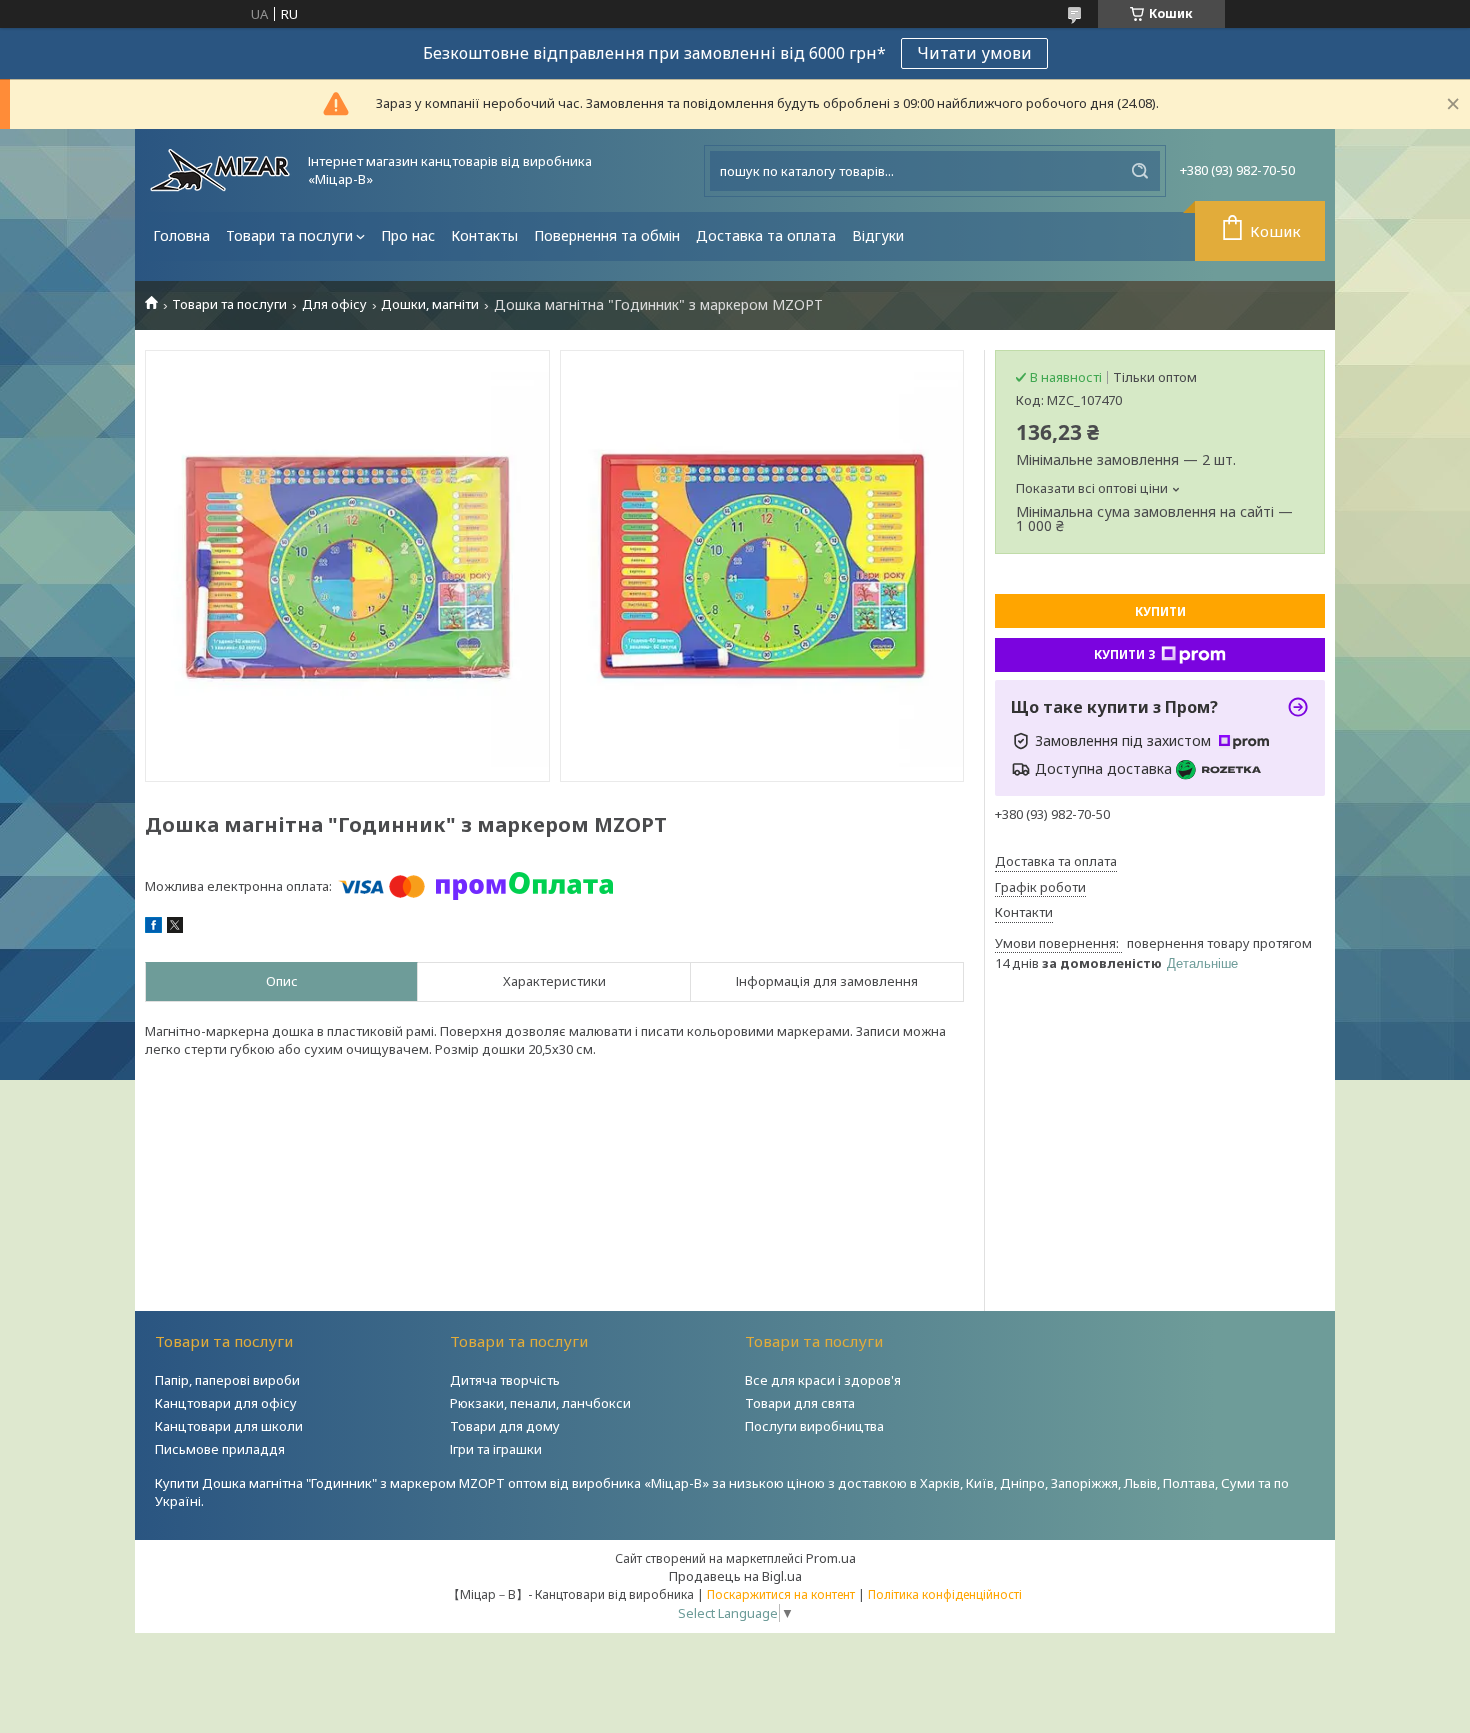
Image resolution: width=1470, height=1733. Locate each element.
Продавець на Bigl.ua (735, 1576)
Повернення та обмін (607, 235)
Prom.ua (831, 1558)
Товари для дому (505, 1426)
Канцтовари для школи (229, 1426)
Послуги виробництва (814, 1426)
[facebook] (153, 928)
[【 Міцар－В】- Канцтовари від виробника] (220, 170)
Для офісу (334, 304)
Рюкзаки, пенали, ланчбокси (540, 1403)
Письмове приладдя (220, 1449)
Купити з (1125, 654)
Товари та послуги (289, 235)
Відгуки (878, 235)
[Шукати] (1140, 171)
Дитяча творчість (505, 1380)
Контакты (484, 235)
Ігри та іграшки (496, 1449)
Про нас (408, 235)
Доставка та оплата (766, 235)
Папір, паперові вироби (227, 1380)
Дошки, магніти (430, 304)
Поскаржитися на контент (781, 1594)
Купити (1160, 611)
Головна (181, 235)
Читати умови (974, 53)
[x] (175, 928)
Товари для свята (800, 1403)
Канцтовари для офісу (226, 1403)
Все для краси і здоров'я (823, 1380)
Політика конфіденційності (945, 1594)
